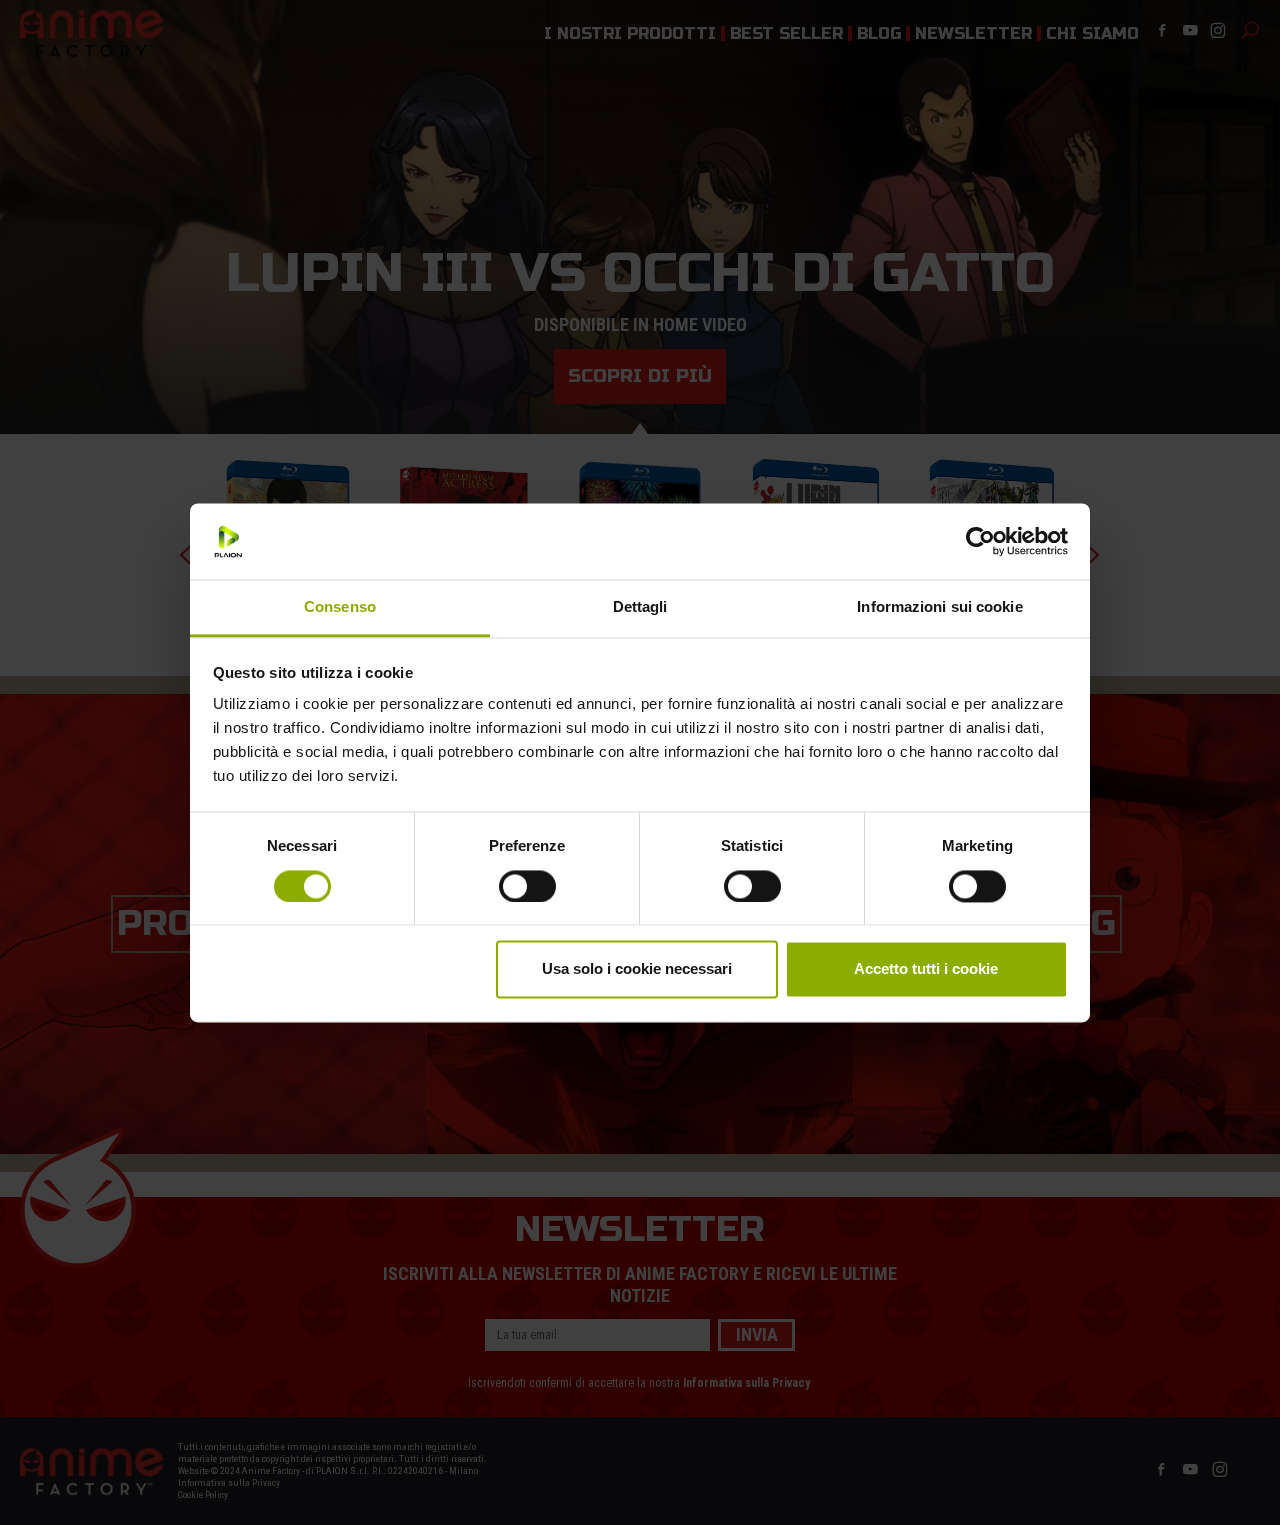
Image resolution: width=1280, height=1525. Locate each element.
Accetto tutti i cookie (926, 969)
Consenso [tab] (340, 607)
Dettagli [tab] (640, 607)
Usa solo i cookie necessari (637, 969)
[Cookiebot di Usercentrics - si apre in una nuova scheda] (980, 541)
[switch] (527, 886)
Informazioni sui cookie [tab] (939, 607)
